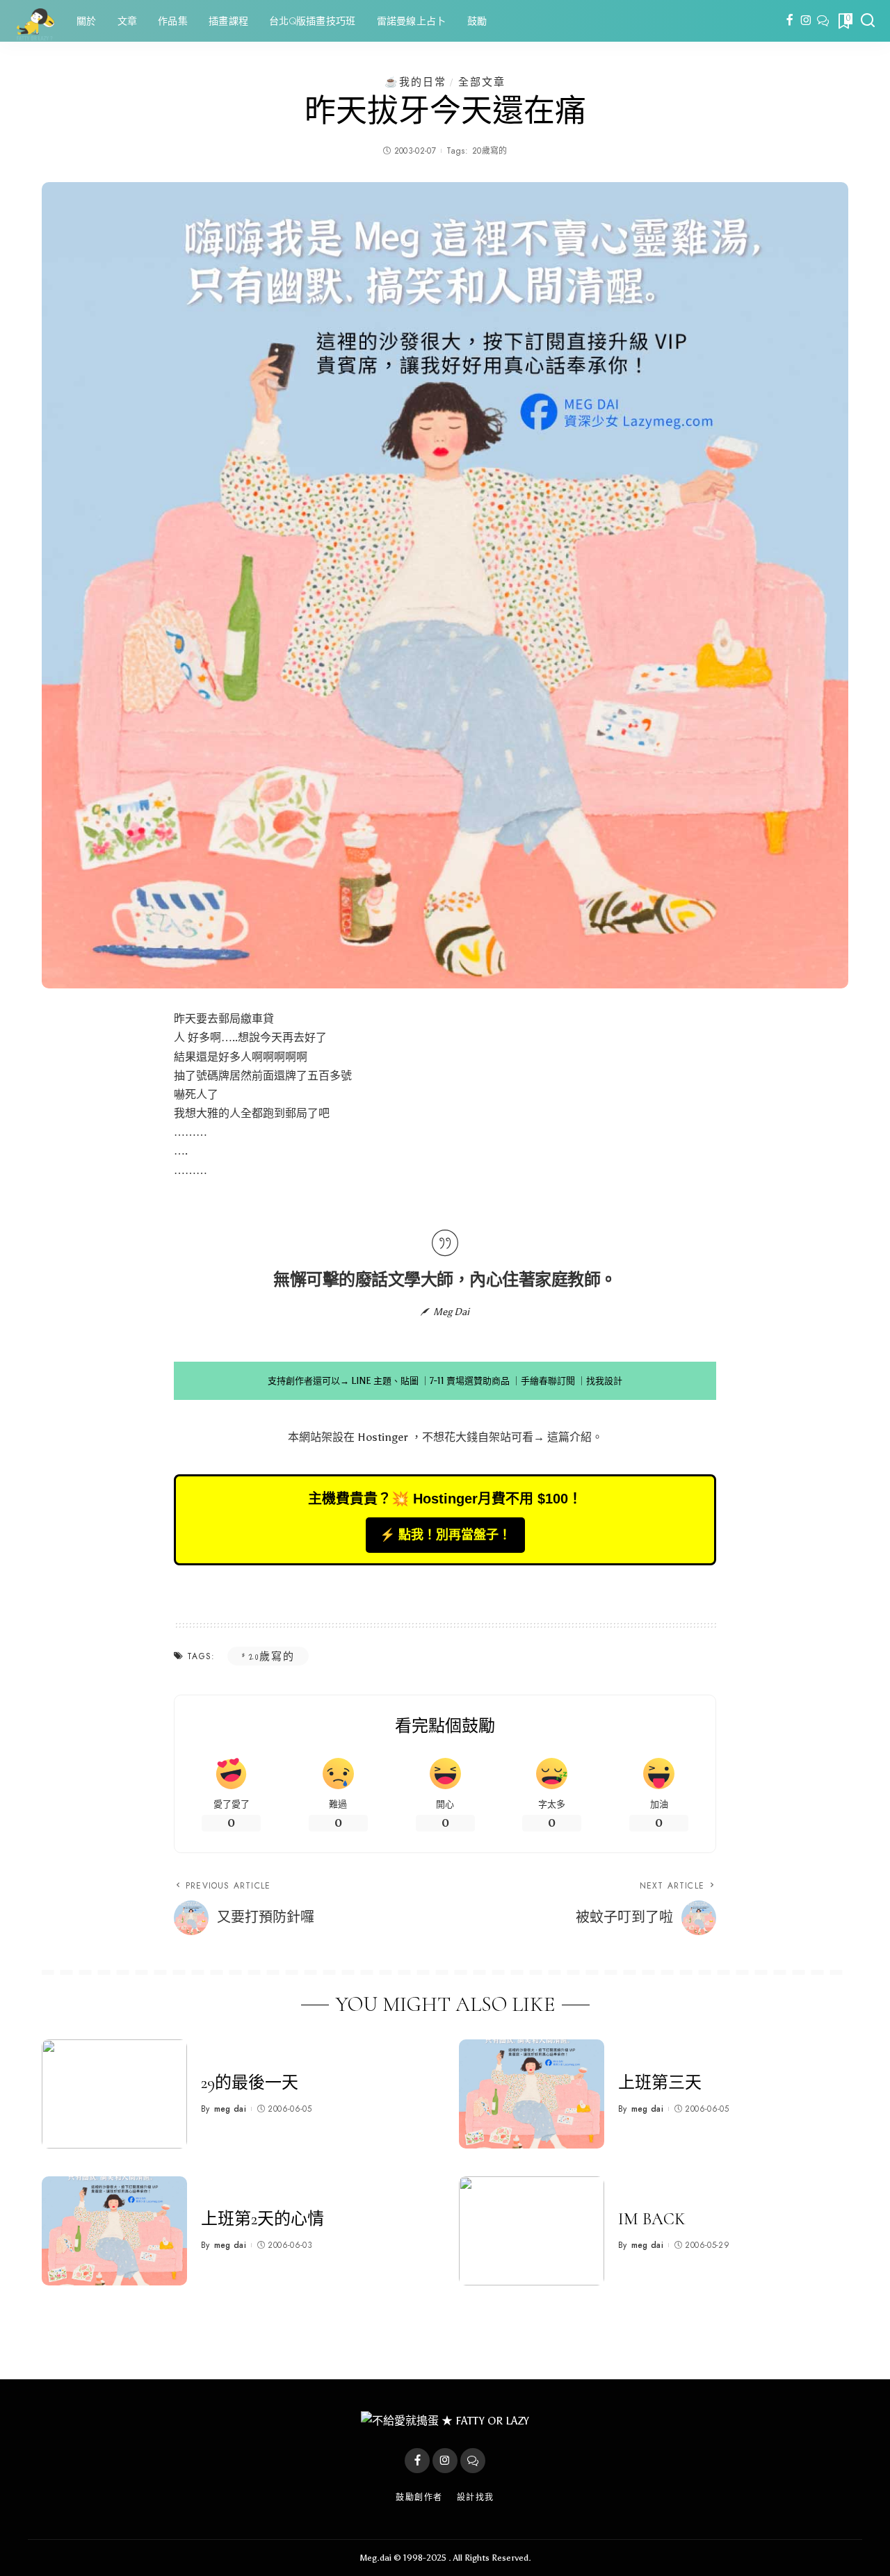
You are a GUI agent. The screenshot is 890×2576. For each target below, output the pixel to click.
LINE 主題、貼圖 (385, 1381)
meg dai (230, 2109)
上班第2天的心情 (262, 2219)
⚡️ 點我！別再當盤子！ (445, 1535)
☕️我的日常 (415, 82)
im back (652, 2219)
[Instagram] (806, 21)
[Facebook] (790, 21)
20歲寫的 (490, 151)
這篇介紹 (569, 1437)
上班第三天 (660, 2083)
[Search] (868, 21)
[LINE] (823, 21)
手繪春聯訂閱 (548, 1381)
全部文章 (482, 82)
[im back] (532, 2231)
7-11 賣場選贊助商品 (470, 1381)
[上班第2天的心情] (114, 2231)
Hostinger (383, 1437)
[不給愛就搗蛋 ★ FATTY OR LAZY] (35, 21)
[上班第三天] (532, 2094)
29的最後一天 (250, 2083)
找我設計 (604, 1381)
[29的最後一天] (114, 2094)
